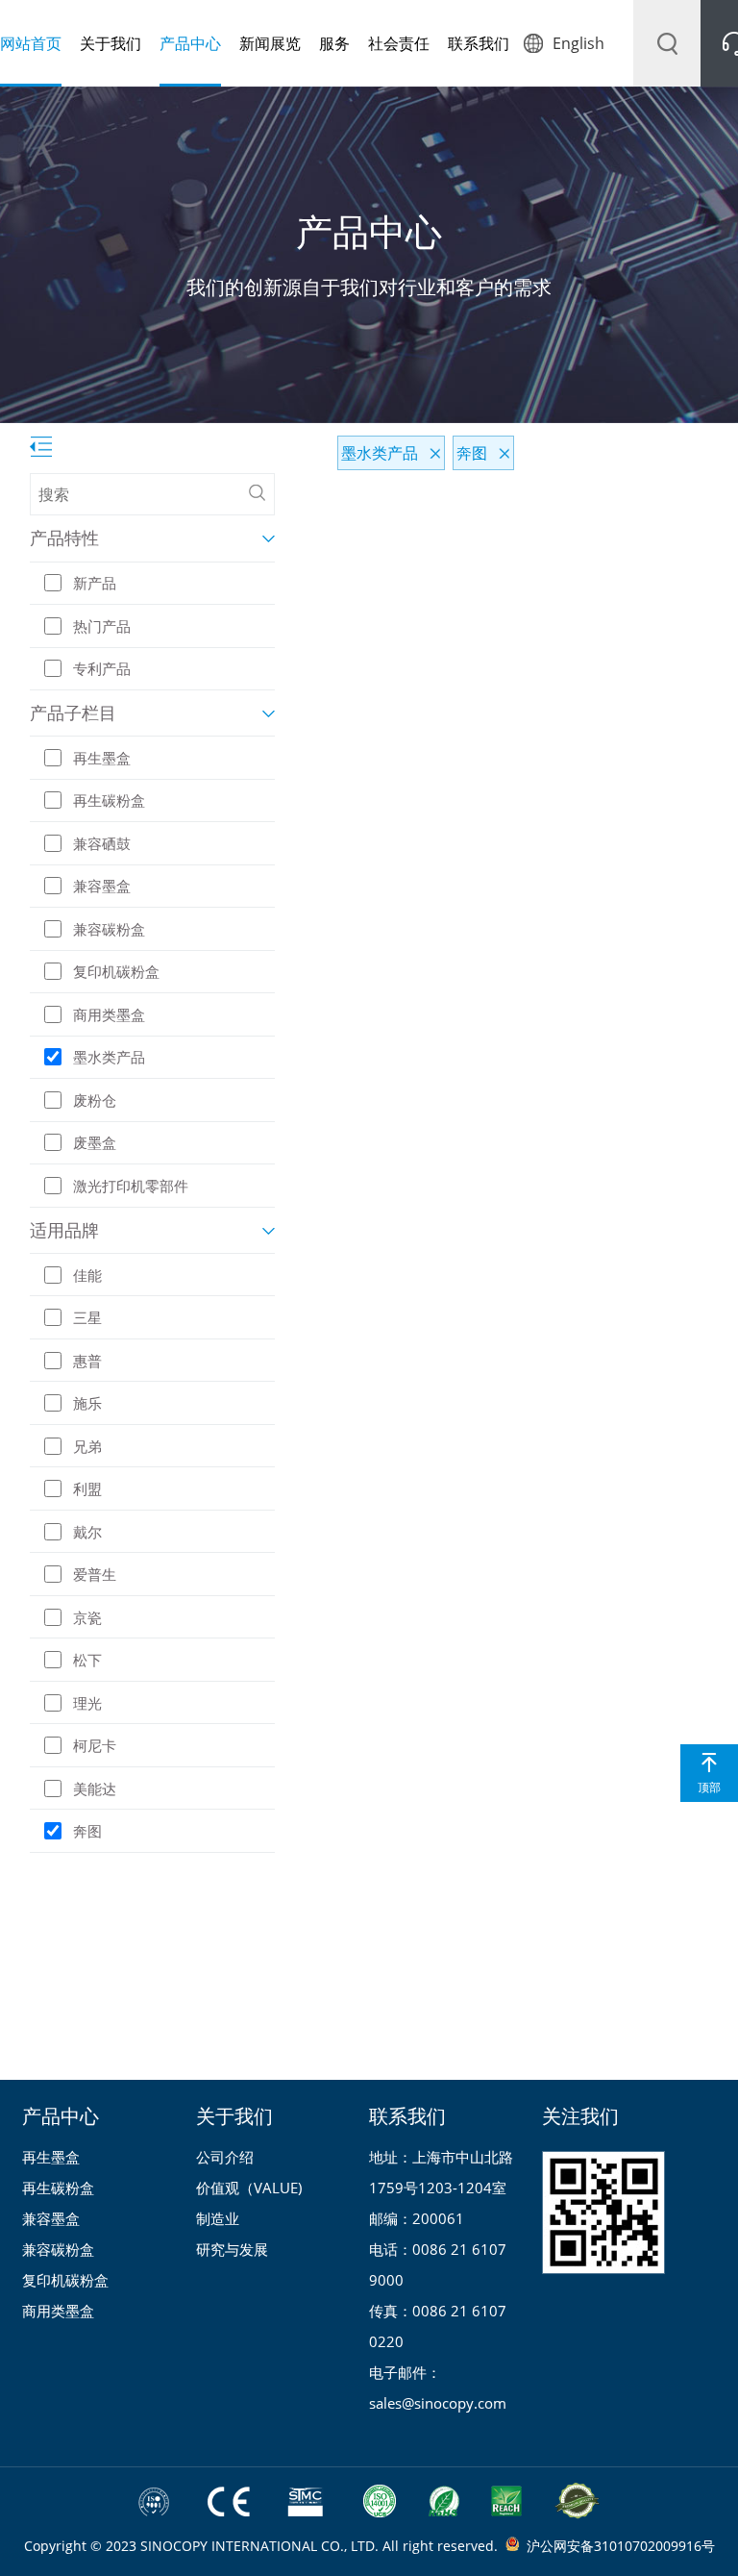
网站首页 (31, 43)
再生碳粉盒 (58, 2188)
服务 (334, 43)
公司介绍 (225, 2157)
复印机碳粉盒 (65, 2280)
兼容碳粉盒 (58, 2249)
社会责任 (399, 43)
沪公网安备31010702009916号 (621, 2546)
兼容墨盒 (51, 2218)
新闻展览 (270, 43)
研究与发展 (232, 2249)
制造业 (218, 2218)
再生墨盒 (51, 2157)
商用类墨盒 (58, 2311)
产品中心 (190, 43)
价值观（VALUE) (249, 2188)
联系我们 (479, 43)
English (578, 43)
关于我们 (111, 43)
